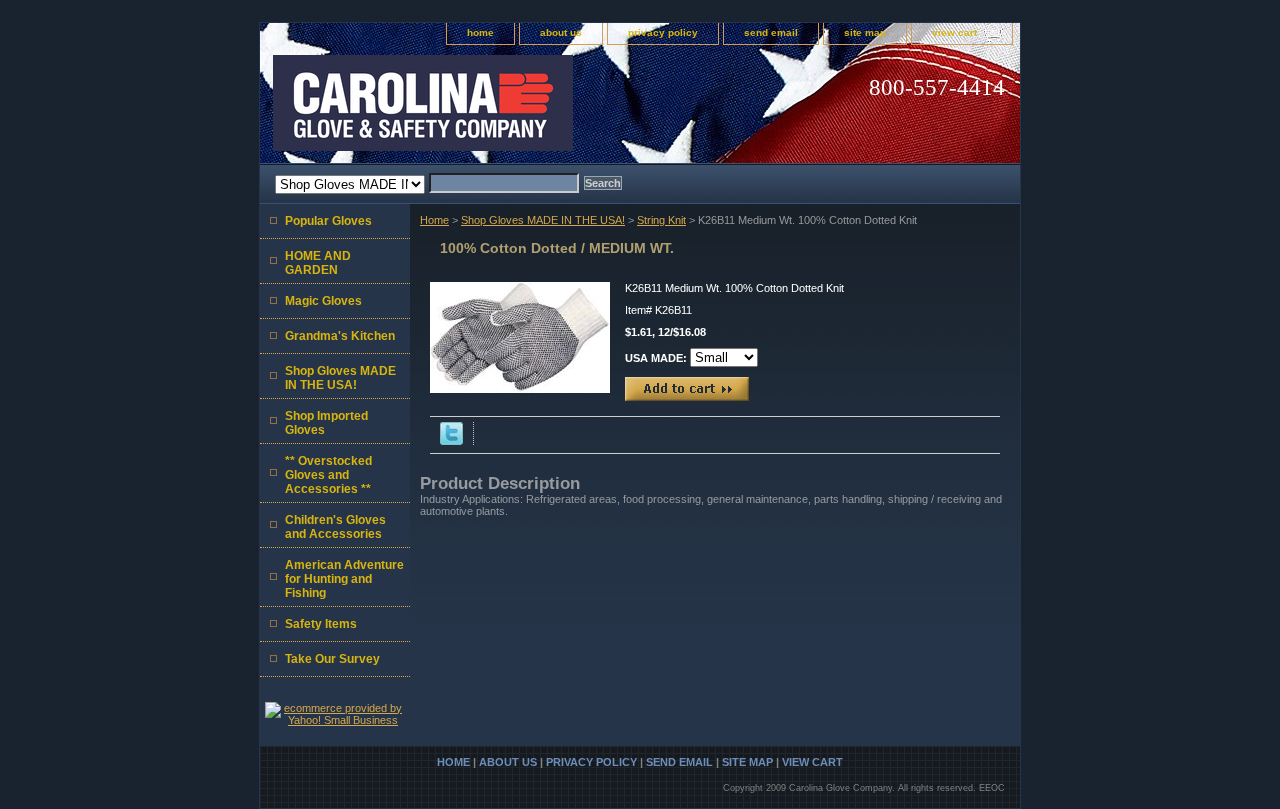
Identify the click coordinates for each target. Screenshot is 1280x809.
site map (865, 32)
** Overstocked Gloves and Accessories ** (328, 475)
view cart (954, 32)
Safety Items (321, 624)
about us (561, 32)
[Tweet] (451, 441)
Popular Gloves (328, 221)
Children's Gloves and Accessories (335, 527)
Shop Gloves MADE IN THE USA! (543, 220)
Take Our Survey (332, 659)
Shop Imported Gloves (326, 423)
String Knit (661, 220)
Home (434, 220)
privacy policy (663, 32)
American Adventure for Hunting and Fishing (344, 579)
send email (771, 32)
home (480, 32)
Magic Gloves (323, 301)
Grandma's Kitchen (340, 336)
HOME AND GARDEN (318, 263)
